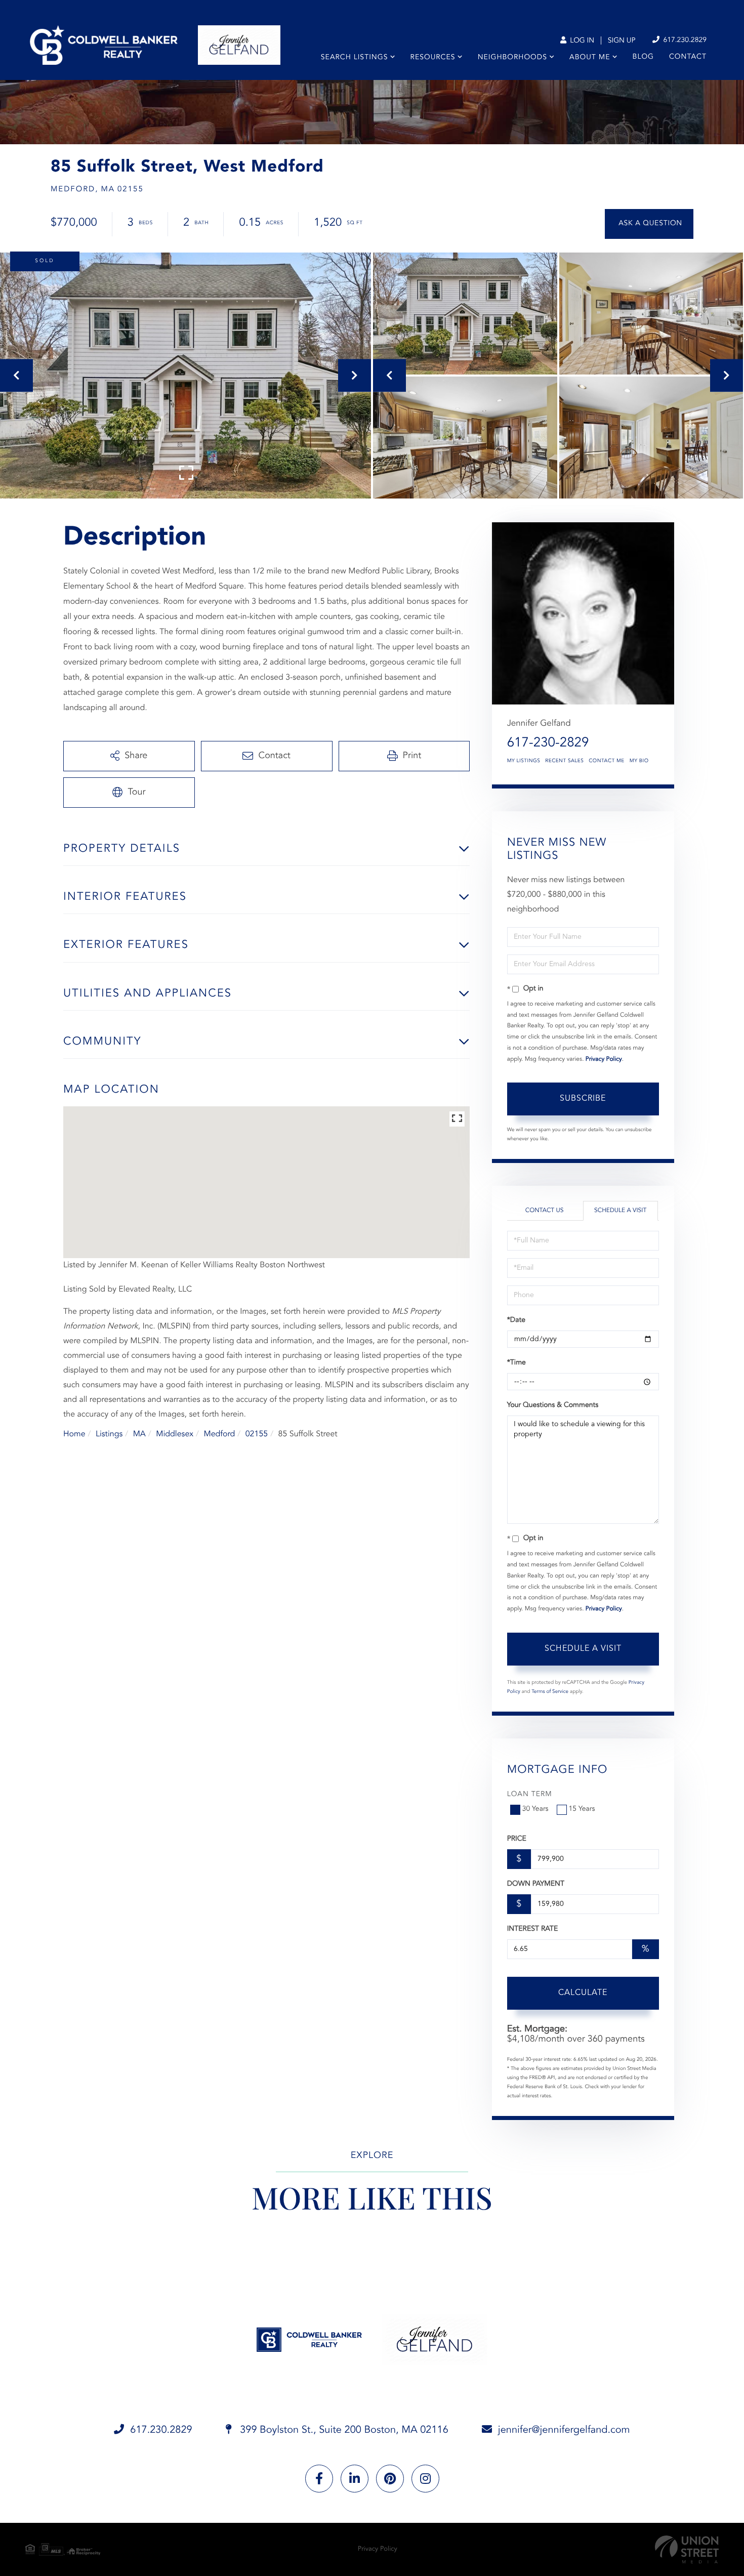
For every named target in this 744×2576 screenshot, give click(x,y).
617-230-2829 (548, 743)
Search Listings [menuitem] (355, 58)
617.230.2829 (684, 40)
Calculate (583, 1993)
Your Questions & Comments (553, 1405)
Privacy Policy (604, 1059)
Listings (109, 1434)
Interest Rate (533, 1929)
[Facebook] (319, 2479)
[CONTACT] (649, 224)
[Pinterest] (390, 2479)
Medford (219, 1434)
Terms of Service (550, 1692)
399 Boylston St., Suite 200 (343, 2430)
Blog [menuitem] (643, 57)
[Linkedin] (355, 2479)
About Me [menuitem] (590, 58)
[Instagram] (425, 2479)
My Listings (524, 761)
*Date (516, 1320)
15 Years (582, 1809)
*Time (516, 1363)
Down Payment (536, 1884)
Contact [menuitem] (688, 57)
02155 (257, 1434)
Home (74, 1434)
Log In (581, 41)
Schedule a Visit (620, 1211)
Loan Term (530, 1795)
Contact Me (606, 761)
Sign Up (622, 41)
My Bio (639, 761)
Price (517, 1839)
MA (139, 1434)
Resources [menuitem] (433, 58)
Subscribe (583, 1099)
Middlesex (175, 1434)
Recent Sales (564, 761)
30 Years (535, 1809)
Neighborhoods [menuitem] (512, 58)
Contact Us (545, 1211)
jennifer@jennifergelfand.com (564, 2430)
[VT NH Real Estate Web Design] (687, 2549)
